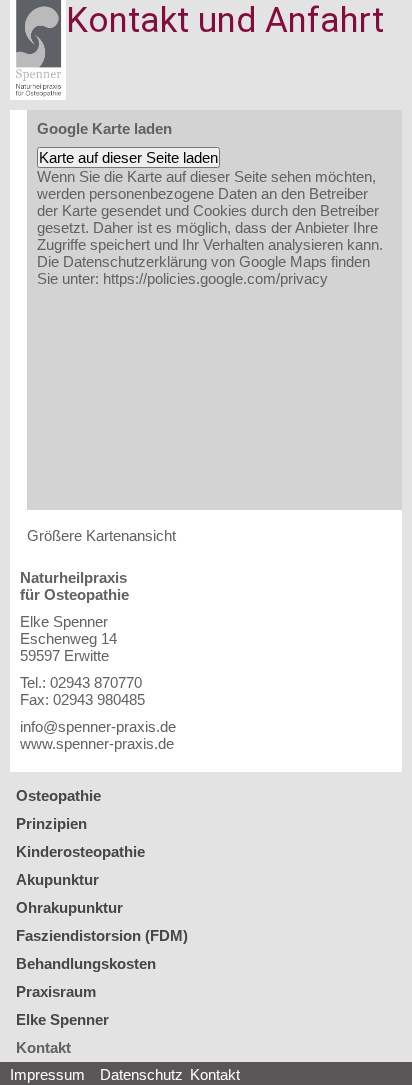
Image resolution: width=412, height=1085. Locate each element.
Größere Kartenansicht (101, 535)
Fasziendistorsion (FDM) (102, 935)
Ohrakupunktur (69, 907)
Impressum (47, 1074)
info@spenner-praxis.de (98, 726)
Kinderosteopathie (80, 851)
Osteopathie (58, 795)
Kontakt (43, 1047)
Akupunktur (57, 879)
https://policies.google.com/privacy (215, 278)
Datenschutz (141, 1074)
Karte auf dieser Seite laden (128, 157)
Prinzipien (51, 823)
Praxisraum (56, 991)
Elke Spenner (62, 1019)
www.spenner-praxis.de (97, 743)
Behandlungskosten (86, 963)
